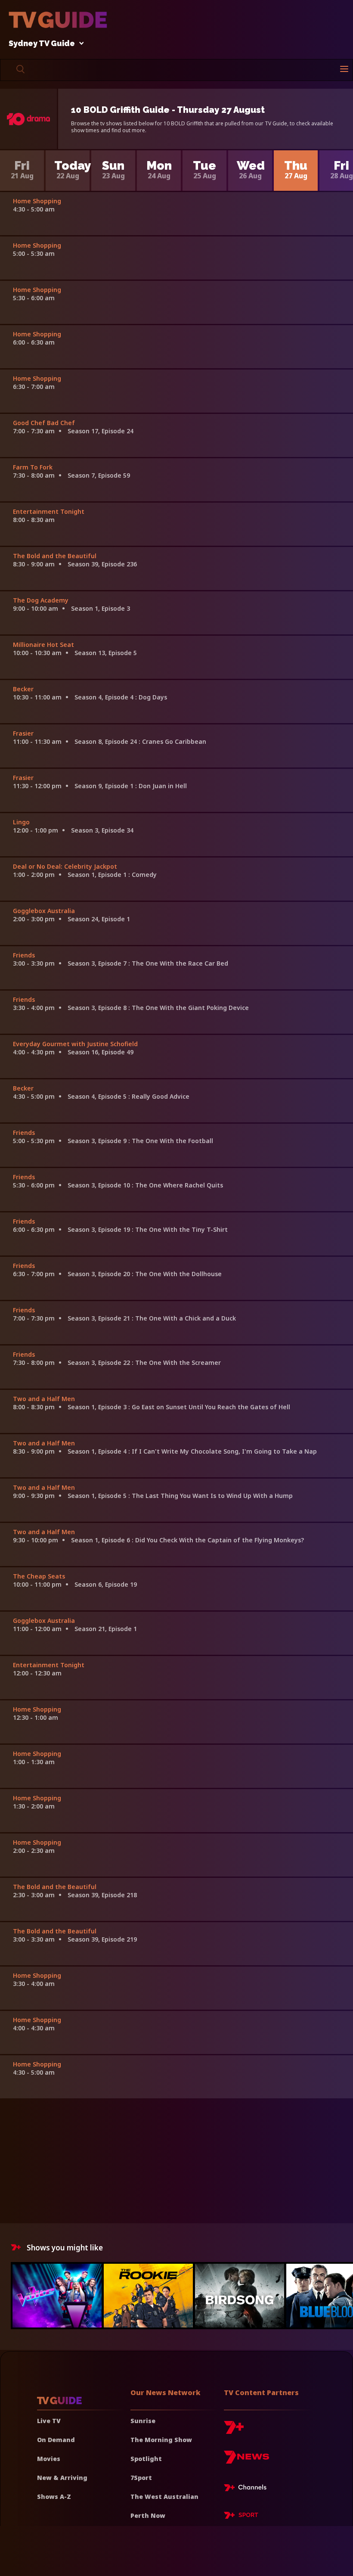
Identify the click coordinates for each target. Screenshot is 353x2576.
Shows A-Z (54, 2497)
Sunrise (143, 2421)
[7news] (246, 2460)
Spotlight (146, 2459)
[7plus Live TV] (248, 2489)
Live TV (49, 2421)
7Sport (141, 2478)
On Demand (56, 2440)
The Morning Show (161, 2440)
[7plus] (234, 2431)
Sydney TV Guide (42, 44)
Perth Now (148, 2515)
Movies (49, 2459)
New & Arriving (62, 2478)
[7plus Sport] (241, 2517)
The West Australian (164, 2497)
